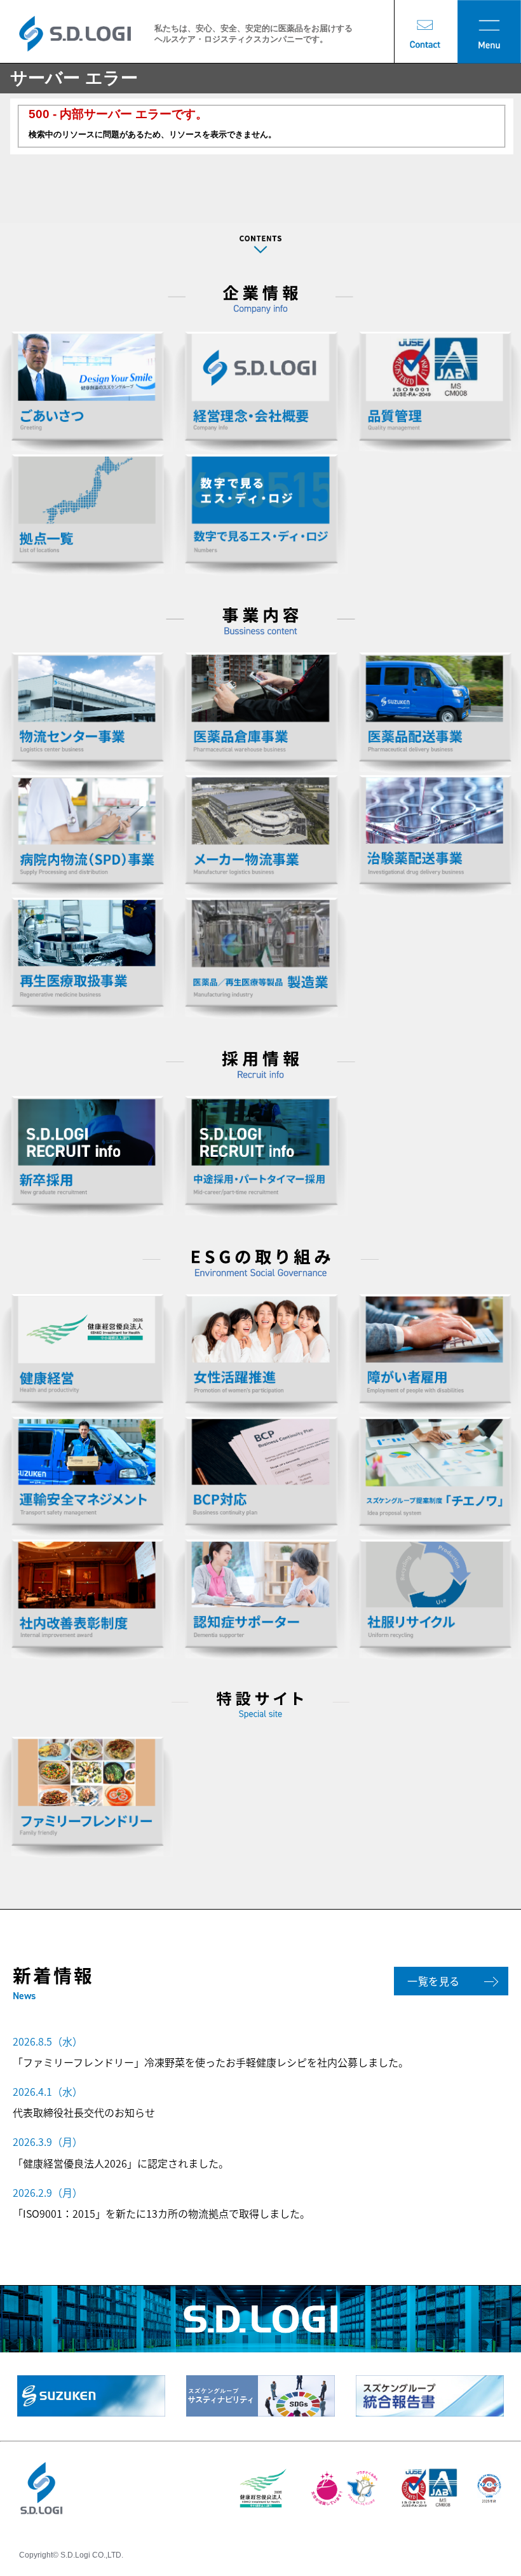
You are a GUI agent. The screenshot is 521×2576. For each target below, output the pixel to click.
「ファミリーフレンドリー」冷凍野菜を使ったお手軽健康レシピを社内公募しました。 (211, 2062)
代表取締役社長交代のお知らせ (84, 2112)
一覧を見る (434, 1981)
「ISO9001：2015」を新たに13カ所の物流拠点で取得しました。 (161, 2213)
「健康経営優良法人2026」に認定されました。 (121, 2163)
